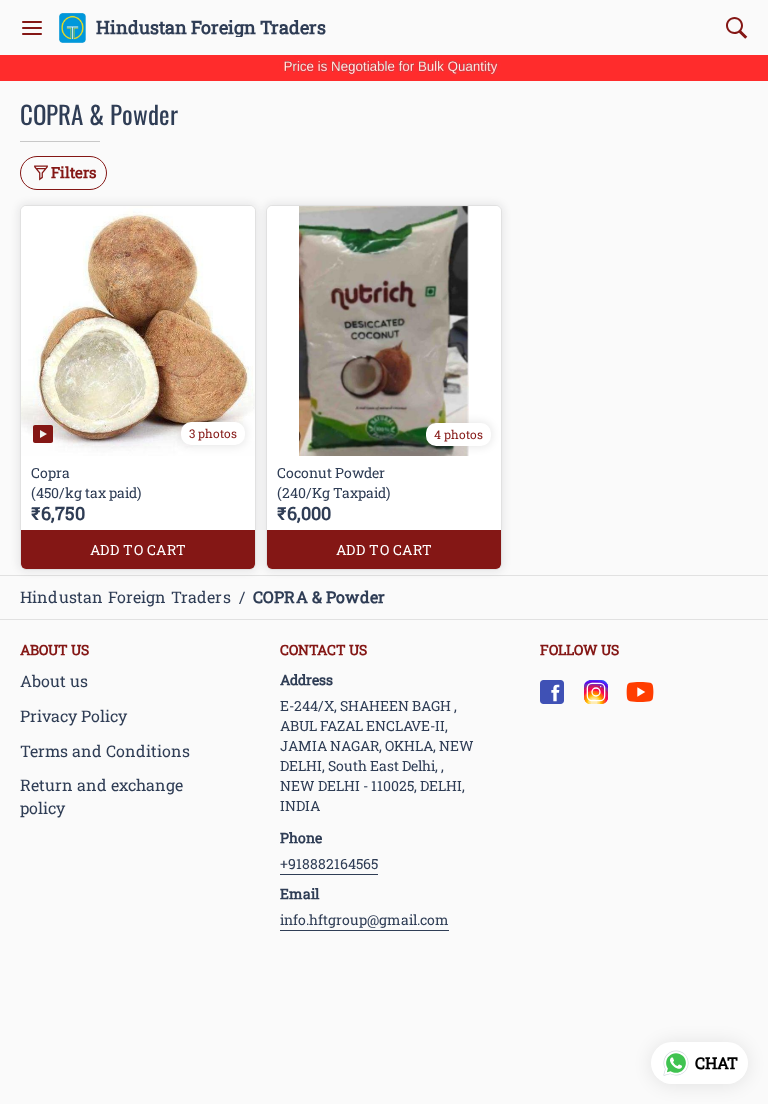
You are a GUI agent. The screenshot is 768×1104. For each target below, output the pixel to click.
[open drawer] (32, 28)
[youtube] (640, 692)
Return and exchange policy (101, 796)
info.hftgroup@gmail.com (364, 919)
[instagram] (596, 692)
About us (54, 680)
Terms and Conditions (105, 750)
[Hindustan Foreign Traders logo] (72, 28)
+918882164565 (329, 863)
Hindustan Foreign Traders (211, 28)
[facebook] (552, 692)
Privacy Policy (73, 715)
